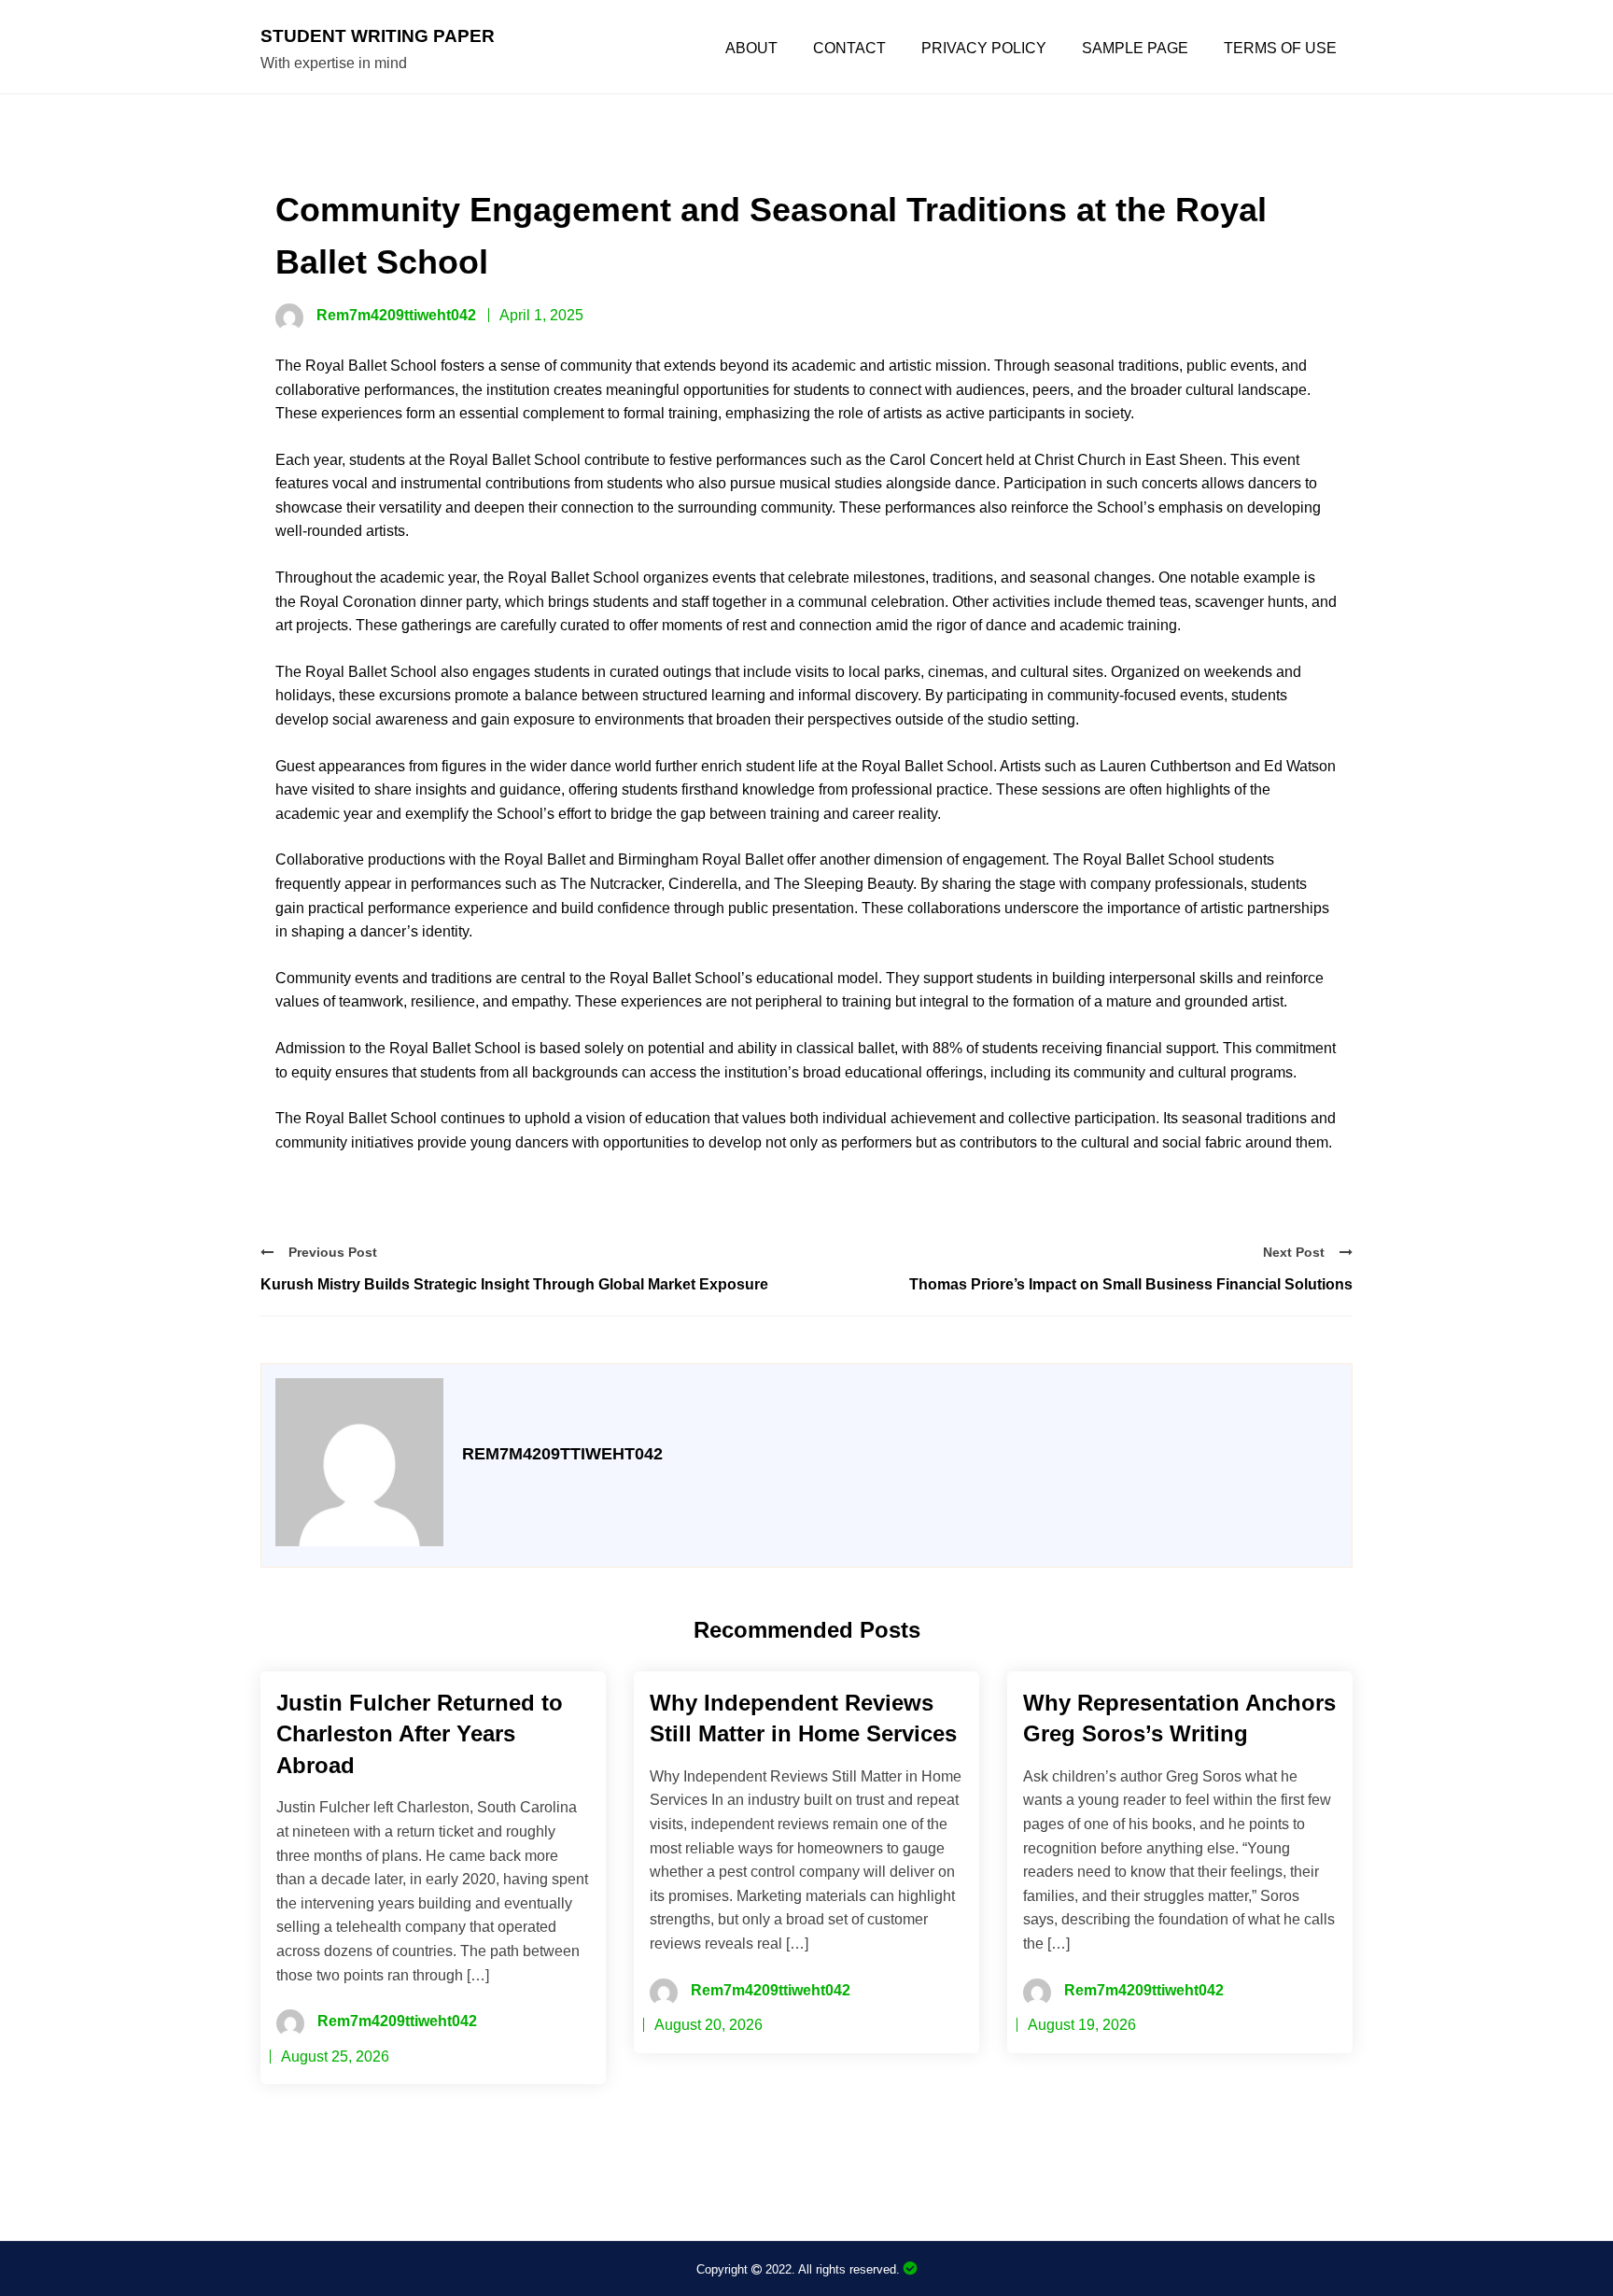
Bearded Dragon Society (910, 2269)
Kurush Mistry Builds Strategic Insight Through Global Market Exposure (514, 1284)
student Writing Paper (378, 36)
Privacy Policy (984, 49)
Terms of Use (1280, 49)
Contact (849, 49)
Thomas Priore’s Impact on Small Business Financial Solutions (1131, 1284)
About (751, 49)
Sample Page (1135, 49)
